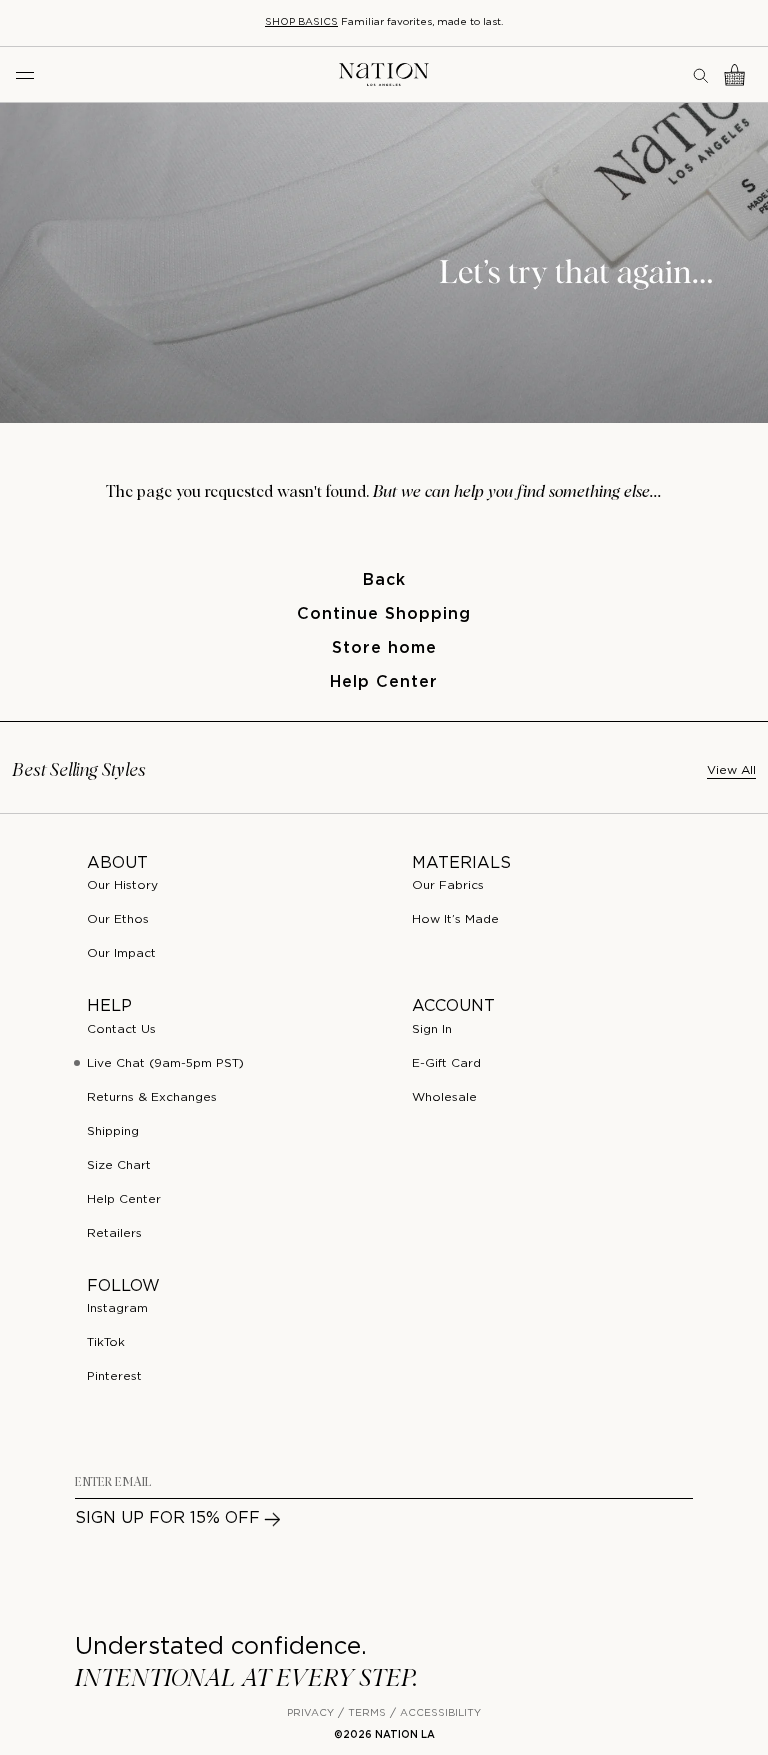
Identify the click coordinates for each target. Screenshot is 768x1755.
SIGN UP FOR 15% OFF (167, 1518)
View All (731, 770)
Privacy (310, 1713)
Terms (367, 1713)
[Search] (702, 75)
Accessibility (440, 1713)
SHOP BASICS (301, 22)
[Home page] (384, 74)
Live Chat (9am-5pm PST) (165, 1063)
